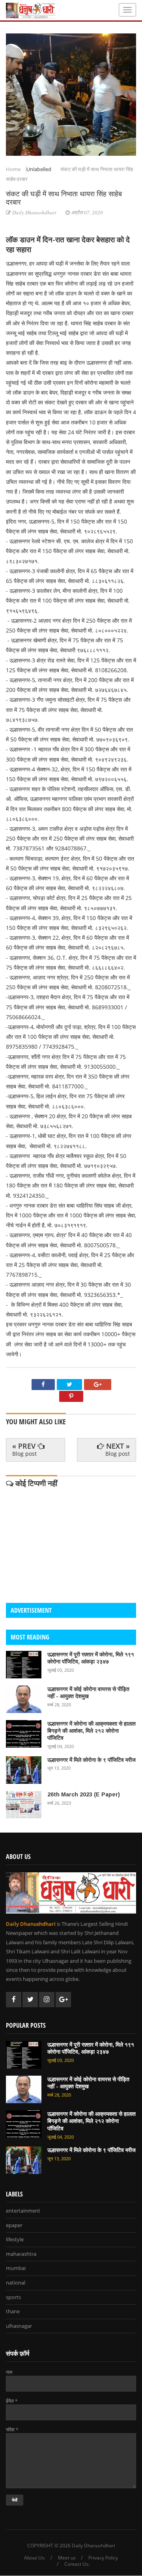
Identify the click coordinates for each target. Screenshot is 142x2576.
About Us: (35, 2558)
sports (13, 2298)
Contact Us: (77, 2564)
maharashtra (21, 2254)
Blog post (24, 1454)
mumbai (16, 2268)
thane (13, 2312)
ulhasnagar (19, 2326)
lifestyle (15, 2240)
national (16, 2283)
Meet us (67, 2558)
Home (14, 169)
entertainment (23, 2211)
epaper (14, 2226)
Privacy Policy (103, 2558)
